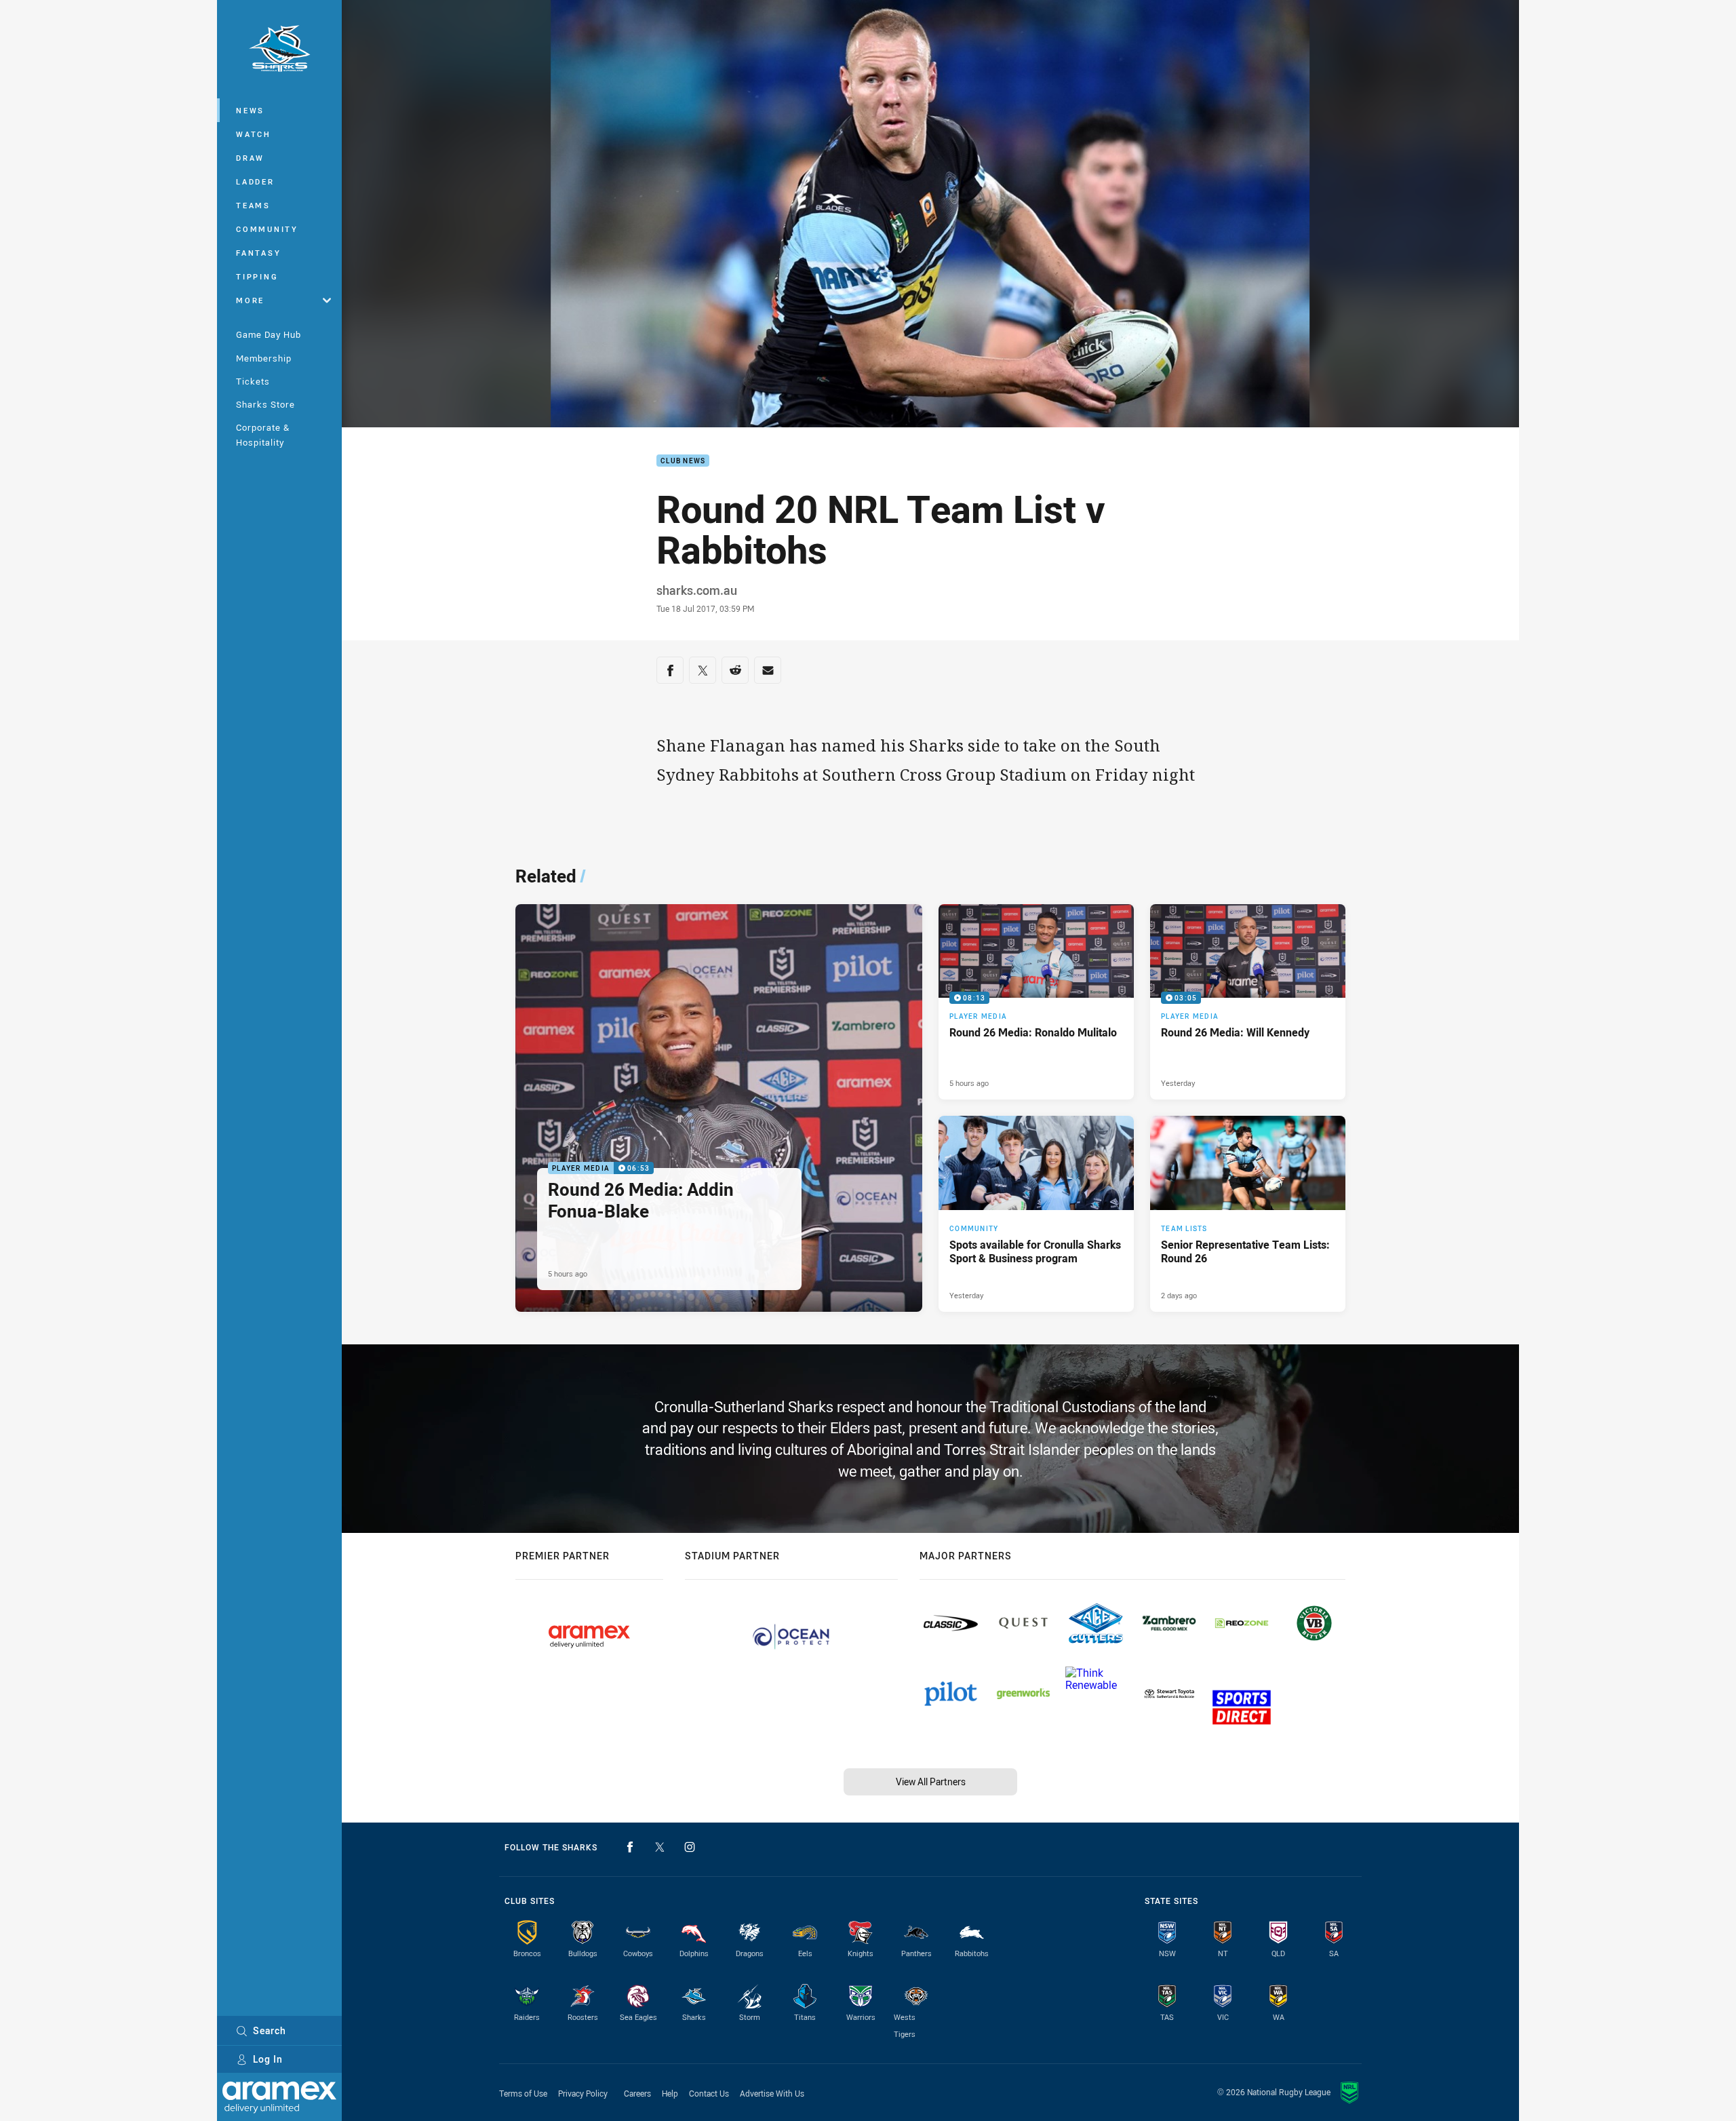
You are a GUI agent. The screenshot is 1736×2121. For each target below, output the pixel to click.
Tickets (253, 381)
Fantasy (258, 253)
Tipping (257, 276)
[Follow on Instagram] (690, 1847)
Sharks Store (265, 404)
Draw (250, 158)
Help (670, 2093)
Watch (254, 134)
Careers (637, 2093)
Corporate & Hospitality (263, 434)
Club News (683, 461)
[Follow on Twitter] (660, 1847)
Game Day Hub (269, 334)
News (250, 110)
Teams (253, 205)
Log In (268, 2059)
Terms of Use (523, 2093)
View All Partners (931, 1782)
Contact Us (709, 2093)
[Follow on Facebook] (630, 1847)
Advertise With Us (772, 2093)
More (250, 300)
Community (267, 229)
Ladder (255, 181)
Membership (264, 358)
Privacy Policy (583, 2093)
